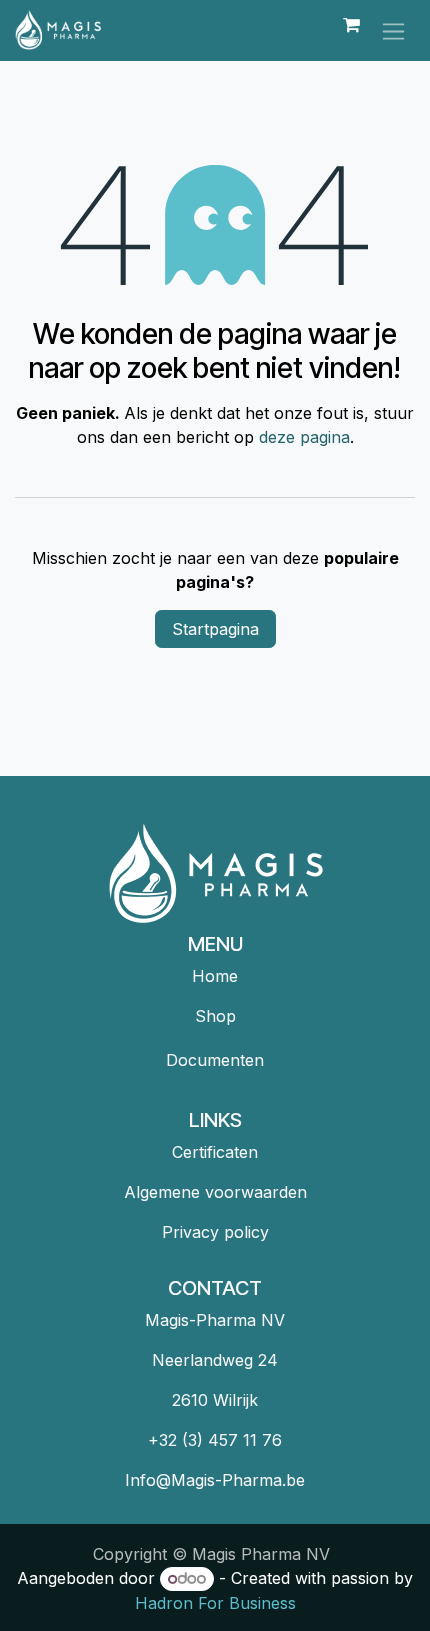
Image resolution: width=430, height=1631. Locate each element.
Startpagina (215, 629)
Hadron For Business (215, 1603)
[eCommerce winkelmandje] (351, 30)
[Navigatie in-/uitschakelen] (393, 30)
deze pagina (304, 437)
